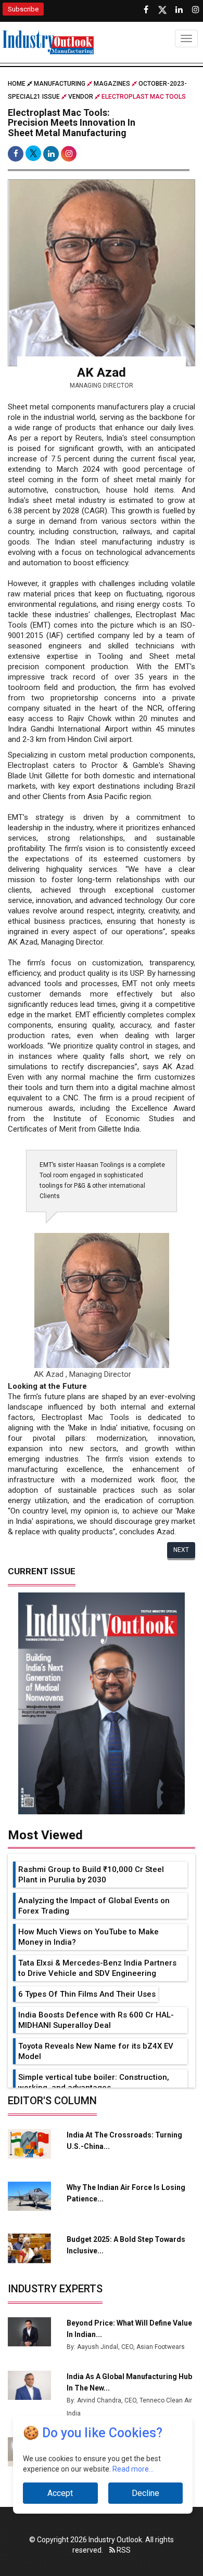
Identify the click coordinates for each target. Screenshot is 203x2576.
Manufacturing (60, 84)
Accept (60, 2493)
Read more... (133, 2469)
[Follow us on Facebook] (146, 10)
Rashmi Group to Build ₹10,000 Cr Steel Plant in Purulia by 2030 (91, 1875)
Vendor (81, 97)
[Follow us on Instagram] (196, 10)
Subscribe (23, 9)
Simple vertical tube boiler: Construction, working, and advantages (94, 2082)
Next (181, 1550)
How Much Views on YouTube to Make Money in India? (88, 1937)
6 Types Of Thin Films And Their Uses (87, 1994)
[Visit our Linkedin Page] (179, 10)
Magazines (112, 84)
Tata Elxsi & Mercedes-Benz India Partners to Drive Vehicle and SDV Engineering (97, 1968)
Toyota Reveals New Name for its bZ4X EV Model (96, 2051)
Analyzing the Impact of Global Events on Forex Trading (94, 1906)
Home (17, 84)
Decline (145, 2493)
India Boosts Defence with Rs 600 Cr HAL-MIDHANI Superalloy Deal (96, 2020)
